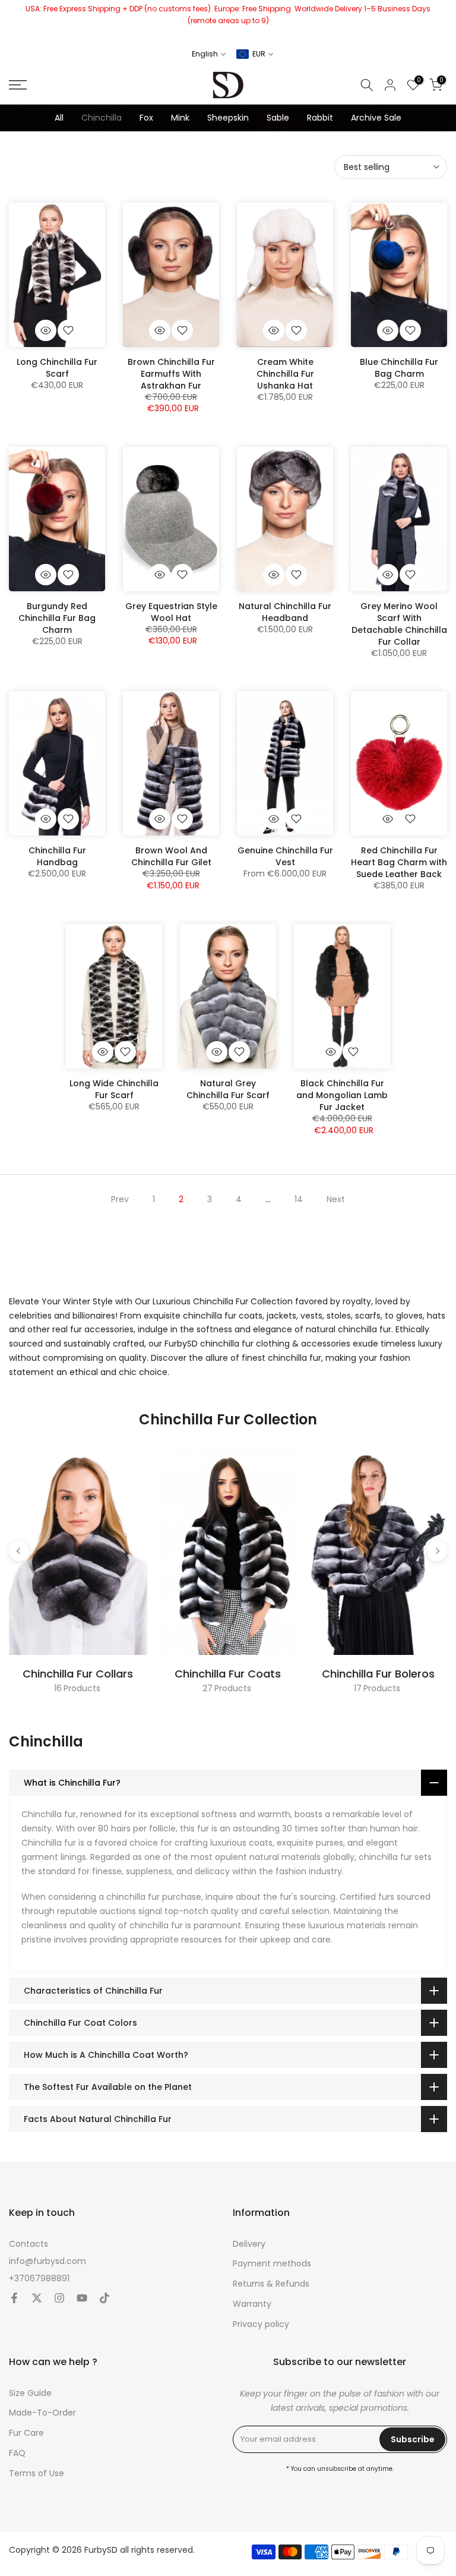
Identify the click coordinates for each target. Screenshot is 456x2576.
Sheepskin (228, 118)
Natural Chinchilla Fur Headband (285, 612)
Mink (180, 118)
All (59, 118)
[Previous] (19, 1551)
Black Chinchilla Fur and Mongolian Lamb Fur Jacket (342, 1095)
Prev (120, 1199)
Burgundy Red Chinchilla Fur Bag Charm (57, 618)
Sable (278, 118)
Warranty (252, 2304)
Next (336, 1199)
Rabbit (320, 118)
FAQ (17, 2453)
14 (299, 1199)
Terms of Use (37, 2473)
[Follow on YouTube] (82, 2298)
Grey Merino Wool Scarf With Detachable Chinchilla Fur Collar (399, 624)
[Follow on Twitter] (37, 2298)
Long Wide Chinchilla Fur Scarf (114, 1089)
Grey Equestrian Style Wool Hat (171, 612)
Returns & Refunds (271, 2284)
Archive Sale (376, 118)
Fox (146, 118)
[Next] (437, 1551)
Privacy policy (261, 2324)
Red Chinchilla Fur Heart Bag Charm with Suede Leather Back (399, 862)
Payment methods (272, 2264)
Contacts (28, 2244)
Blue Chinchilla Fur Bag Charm (399, 368)
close (13, 21)
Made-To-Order (42, 2413)
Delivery (249, 2244)
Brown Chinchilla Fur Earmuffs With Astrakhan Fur (171, 374)
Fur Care (26, 2433)
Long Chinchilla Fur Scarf (57, 368)
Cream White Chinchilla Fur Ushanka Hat (285, 374)
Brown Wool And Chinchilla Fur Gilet (171, 856)
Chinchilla (102, 118)
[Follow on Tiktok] (104, 2298)
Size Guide (30, 2393)
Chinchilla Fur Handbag (57, 856)
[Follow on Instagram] (59, 2298)
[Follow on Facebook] (14, 2298)
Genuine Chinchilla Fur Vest (285, 856)
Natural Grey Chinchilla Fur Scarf (228, 1089)
